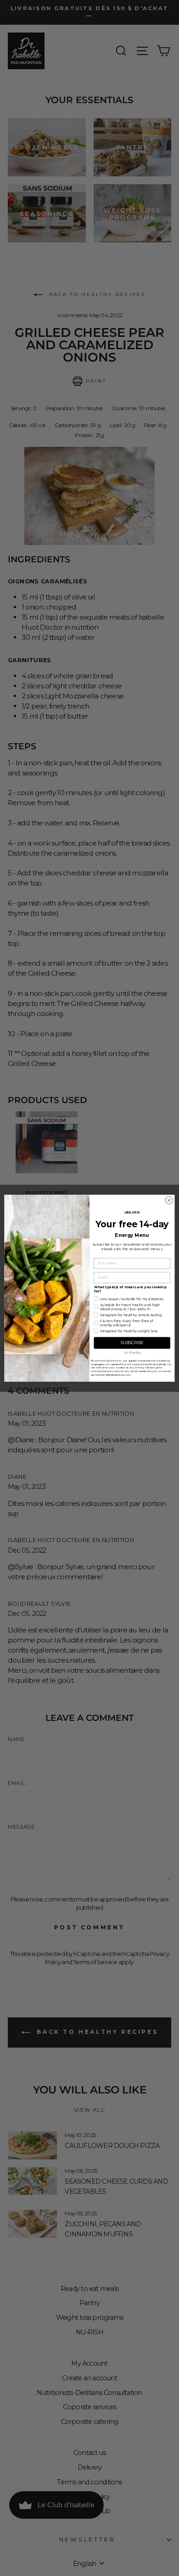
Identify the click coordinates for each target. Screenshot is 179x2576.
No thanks (132, 1353)
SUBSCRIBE (132, 1343)
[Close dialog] (169, 1200)
